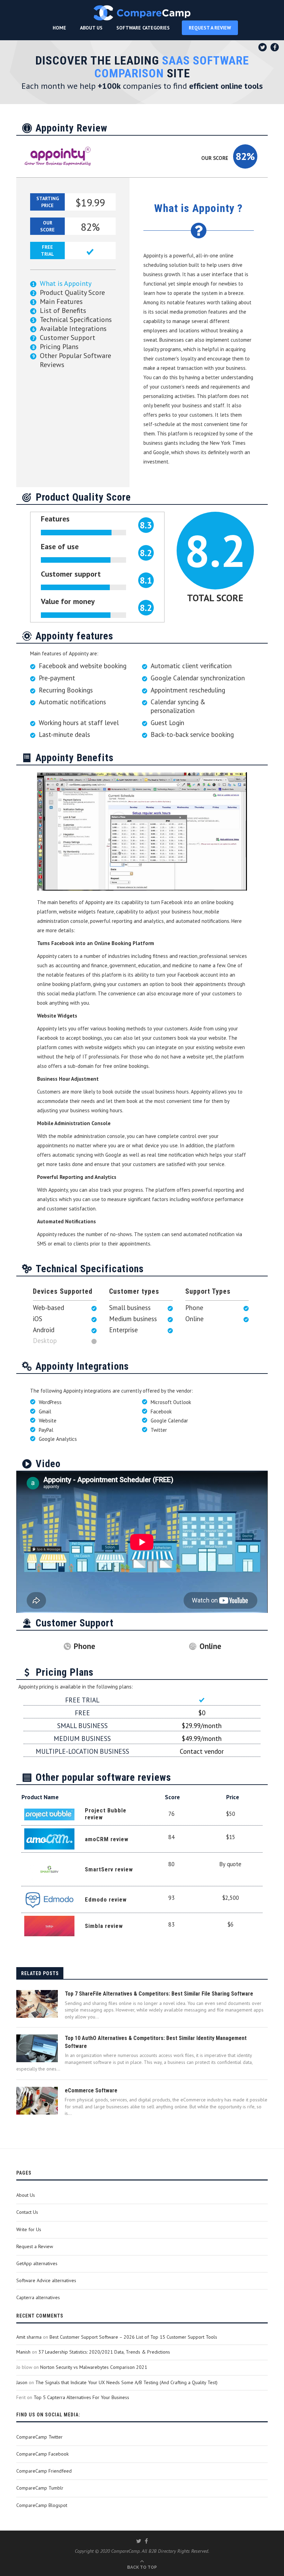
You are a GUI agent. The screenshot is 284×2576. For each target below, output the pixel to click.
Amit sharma (29, 2337)
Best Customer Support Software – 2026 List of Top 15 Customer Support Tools (133, 2337)
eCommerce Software (91, 2090)
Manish (23, 2352)
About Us (26, 2195)
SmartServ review (109, 1869)
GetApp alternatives (37, 2263)
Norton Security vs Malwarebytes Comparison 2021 (94, 2367)
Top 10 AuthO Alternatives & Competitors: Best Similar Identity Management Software (156, 2042)
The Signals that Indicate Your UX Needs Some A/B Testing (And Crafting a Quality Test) (126, 2382)
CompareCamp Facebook (42, 2454)
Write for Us (29, 2229)
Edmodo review (106, 1899)
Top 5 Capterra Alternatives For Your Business (81, 2397)
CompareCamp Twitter (39, 2437)
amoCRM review (107, 1839)
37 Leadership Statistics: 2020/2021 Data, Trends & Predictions (104, 2352)
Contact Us (27, 2212)
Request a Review (35, 2246)
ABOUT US (91, 28)
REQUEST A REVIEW (210, 28)
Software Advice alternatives (46, 2280)
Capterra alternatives (38, 2297)
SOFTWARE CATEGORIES (143, 28)
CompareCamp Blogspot (42, 2505)
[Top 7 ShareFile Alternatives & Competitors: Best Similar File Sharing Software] (37, 2004)
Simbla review (104, 1926)
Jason (22, 2382)
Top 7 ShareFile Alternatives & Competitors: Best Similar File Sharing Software (159, 1994)
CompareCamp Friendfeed (44, 2471)
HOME (59, 28)
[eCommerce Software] (37, 2101)
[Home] (142, 13)
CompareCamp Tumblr (40, 2488)
